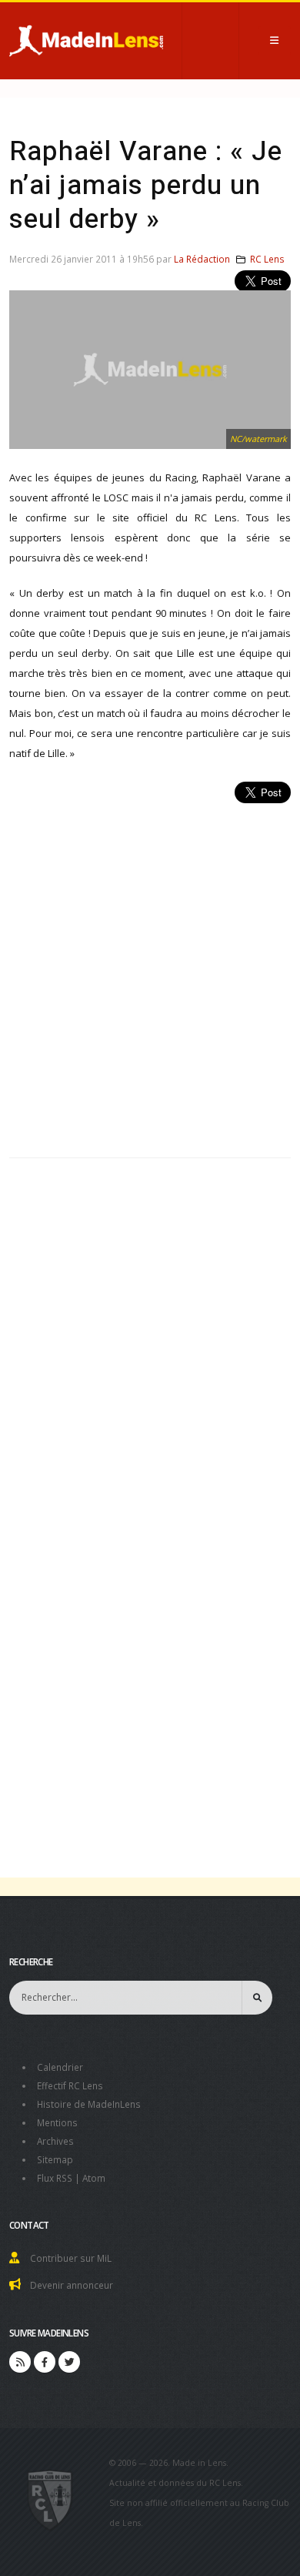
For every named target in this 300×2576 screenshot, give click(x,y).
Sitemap (55, 2159)
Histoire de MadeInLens (89, 2104)
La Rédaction (202, 259)
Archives (55, 2141)
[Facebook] (45, 2362)
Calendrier (60, 2067)
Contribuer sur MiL (71, 2258)
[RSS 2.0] (20, 2362)
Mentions (57, 2122)
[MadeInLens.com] (50, 2499)
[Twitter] (69, 2362)
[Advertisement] (150, 972)
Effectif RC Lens (70, 2085)
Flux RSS (55, 2178)
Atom (94, 2178)
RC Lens (267, 259)
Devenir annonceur (72, 2285)
